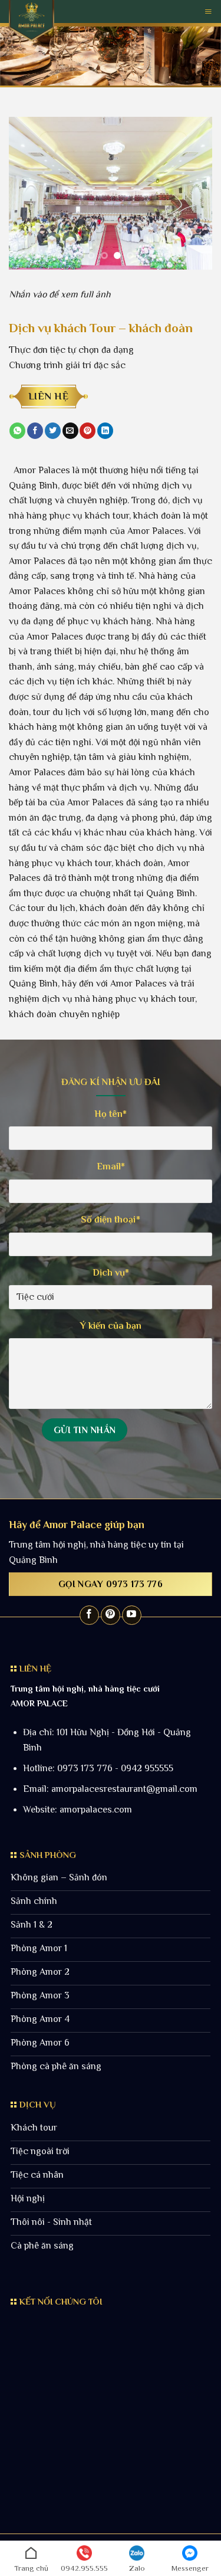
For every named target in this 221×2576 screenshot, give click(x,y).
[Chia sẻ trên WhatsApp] (17, 431)
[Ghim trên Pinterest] (88, 431)
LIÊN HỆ (49, 396)
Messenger (190, 2568)
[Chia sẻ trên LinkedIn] (105, 431)
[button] (208, 12)
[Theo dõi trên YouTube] (132, 1615)
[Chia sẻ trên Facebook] (35, 431)
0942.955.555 (84, 2568)
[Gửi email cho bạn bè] (70, 431)
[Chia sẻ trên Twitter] (53, 431)
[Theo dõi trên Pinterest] (111, 1615)
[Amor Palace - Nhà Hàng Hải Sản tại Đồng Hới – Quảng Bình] (32, 21)
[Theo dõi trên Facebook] (89, 1615)
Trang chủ (31, 2568)
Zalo (137, 2568)
